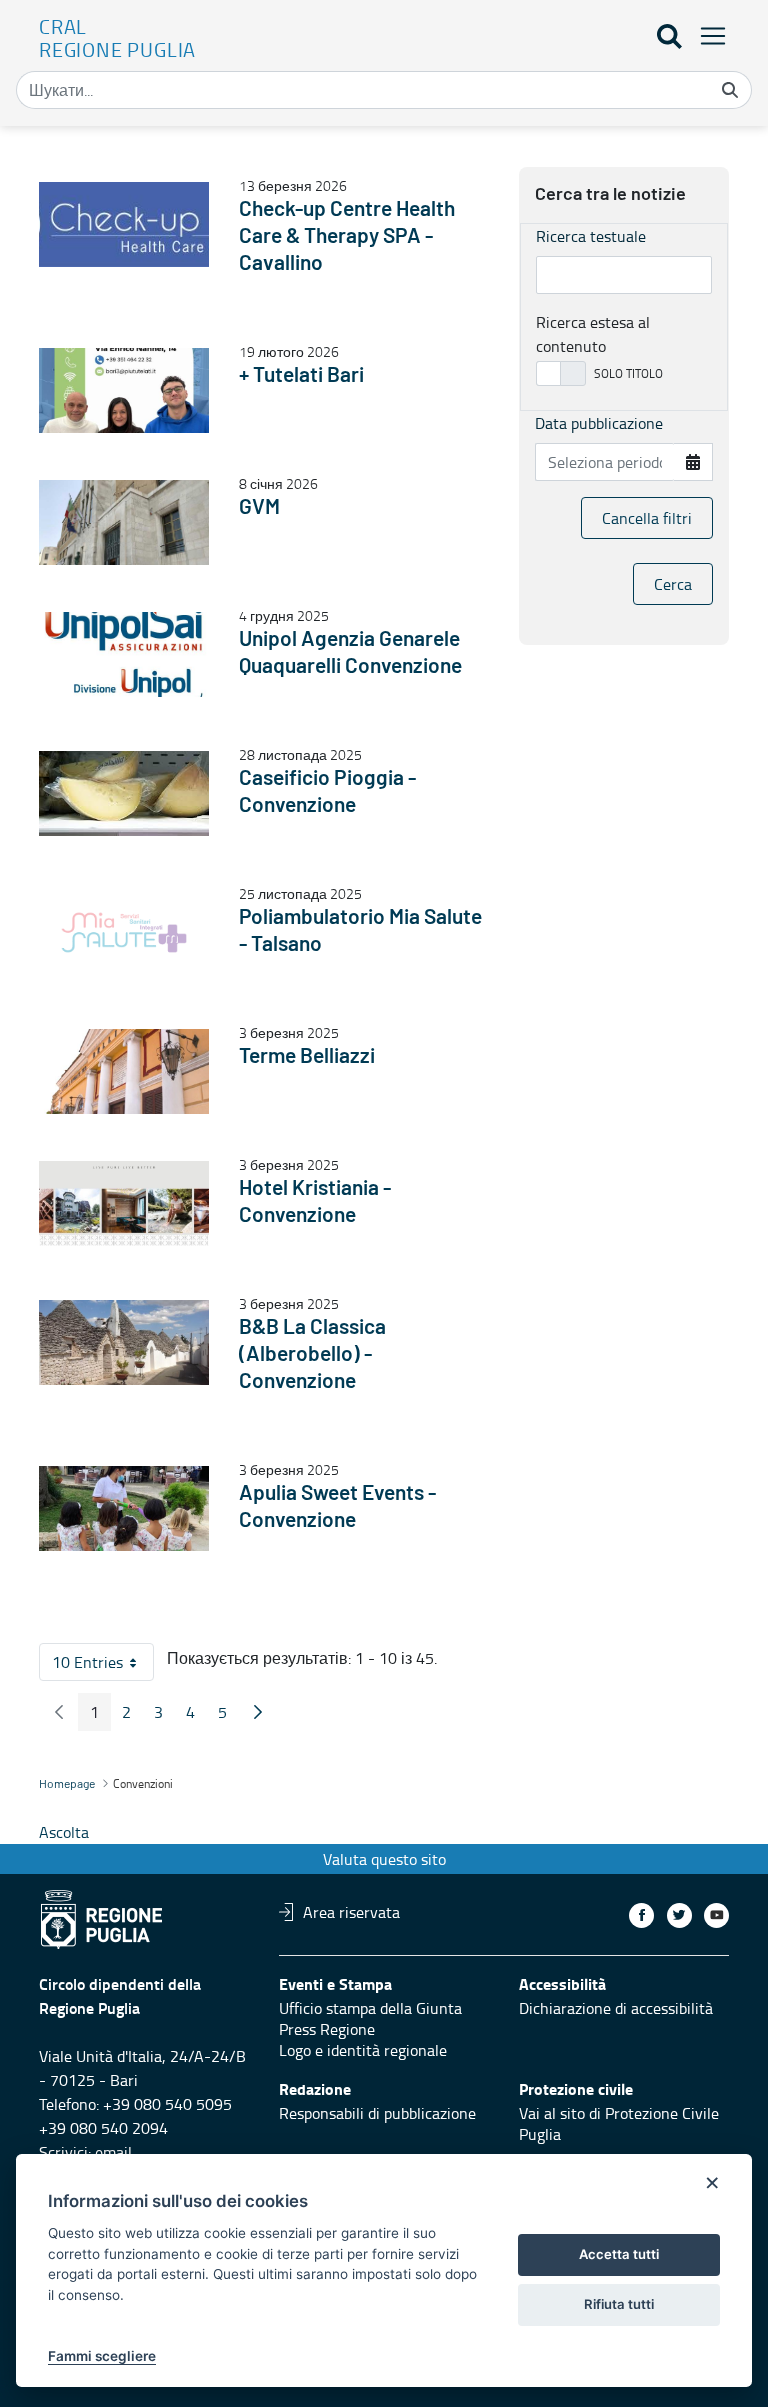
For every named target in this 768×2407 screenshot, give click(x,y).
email (113, 2152)
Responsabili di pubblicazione (377, 2113)
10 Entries (103, 1666)
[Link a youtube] (716, 1915)
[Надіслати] (730, 90)
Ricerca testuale (591, 236)
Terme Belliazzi (307, 1056)
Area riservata (351, 1912)
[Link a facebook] (641, 1915)
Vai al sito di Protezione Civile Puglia (619, 2123)
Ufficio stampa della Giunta (370, 2008)
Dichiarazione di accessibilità (616, 2008)
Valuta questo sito (384, 1859)
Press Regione (327, 2029)
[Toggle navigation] (707, 35)
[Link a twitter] (679, 1915)
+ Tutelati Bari (301, 375)
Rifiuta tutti (619, 2304)
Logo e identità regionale (363, 2050)
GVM (259, 507)
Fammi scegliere (102, 2356)
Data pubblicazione (599, 423)
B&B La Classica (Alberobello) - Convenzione (312, 1354)
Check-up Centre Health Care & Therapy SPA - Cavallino (347, 236)
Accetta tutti (619, 2254)
